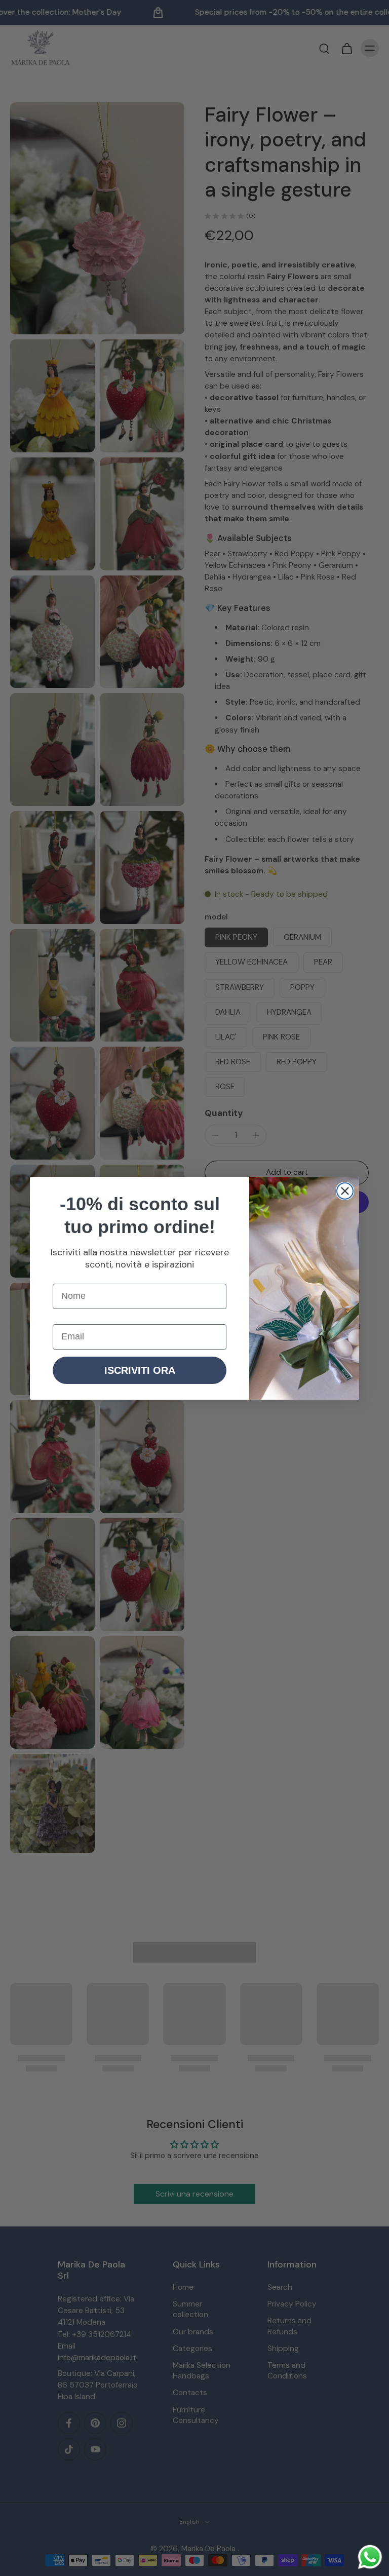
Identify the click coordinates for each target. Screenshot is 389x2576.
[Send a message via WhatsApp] (370, 2557)
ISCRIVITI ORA (140, 1370)
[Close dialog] (345, 1191)
